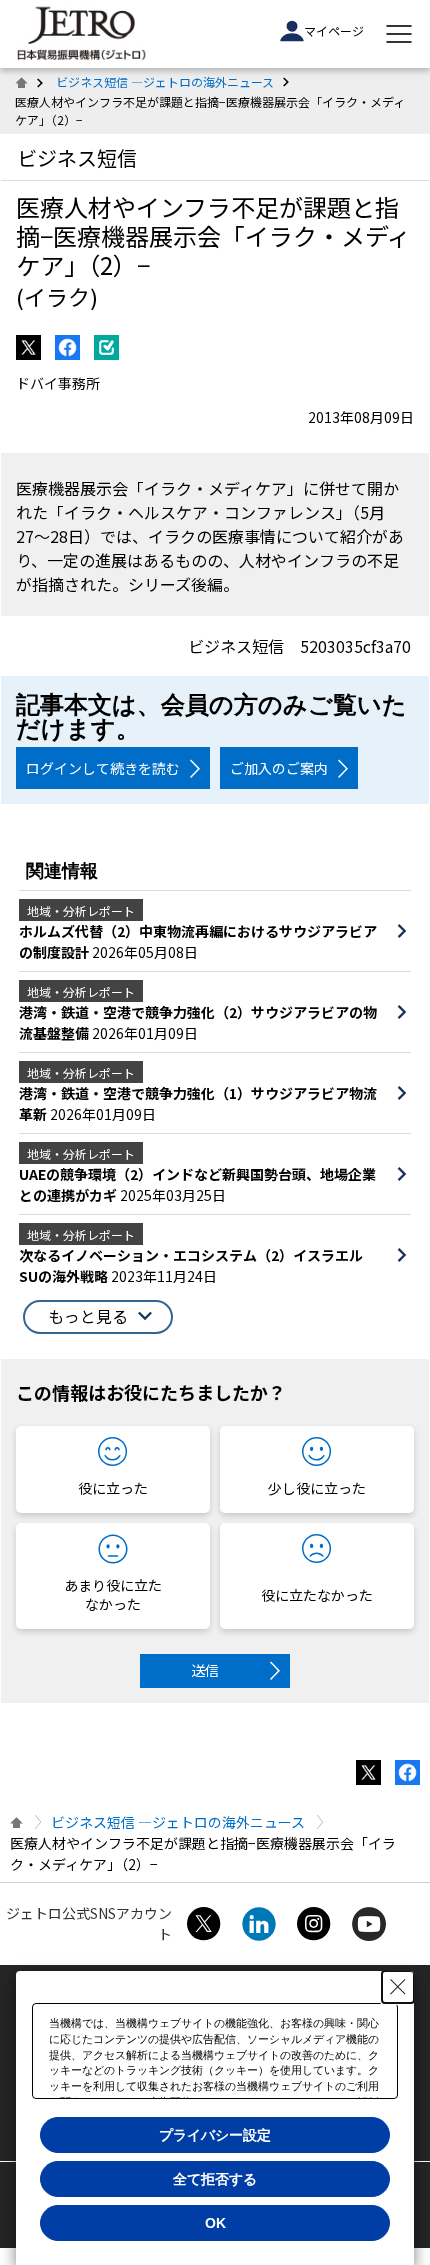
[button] (98, 1317)
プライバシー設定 (215, 2135)
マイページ (334, 30)
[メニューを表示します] (399, 34)
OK (215, 2223)
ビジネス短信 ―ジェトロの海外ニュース (165, 81)
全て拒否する (215, 2179)
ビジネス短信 (77, 157)
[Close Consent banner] (398, 1987)
